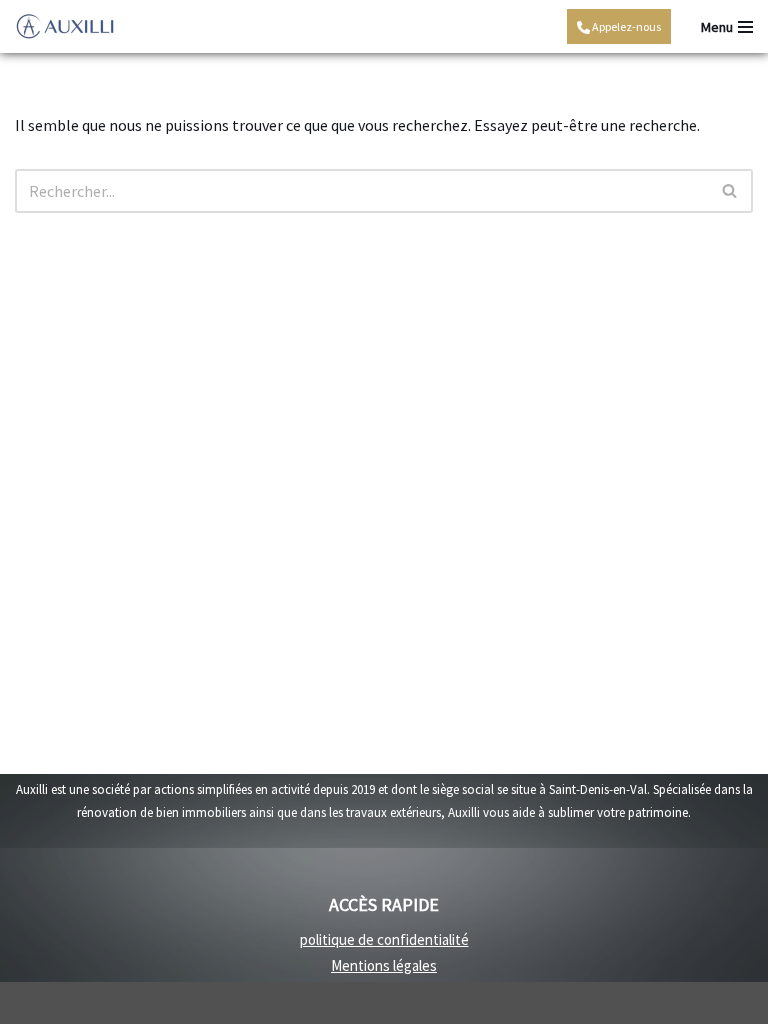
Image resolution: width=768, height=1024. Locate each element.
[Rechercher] (730, 191)
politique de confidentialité (384, 939)
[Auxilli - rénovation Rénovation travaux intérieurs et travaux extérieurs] (65, 26)
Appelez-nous (625, 26)
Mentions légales (384, 965)
